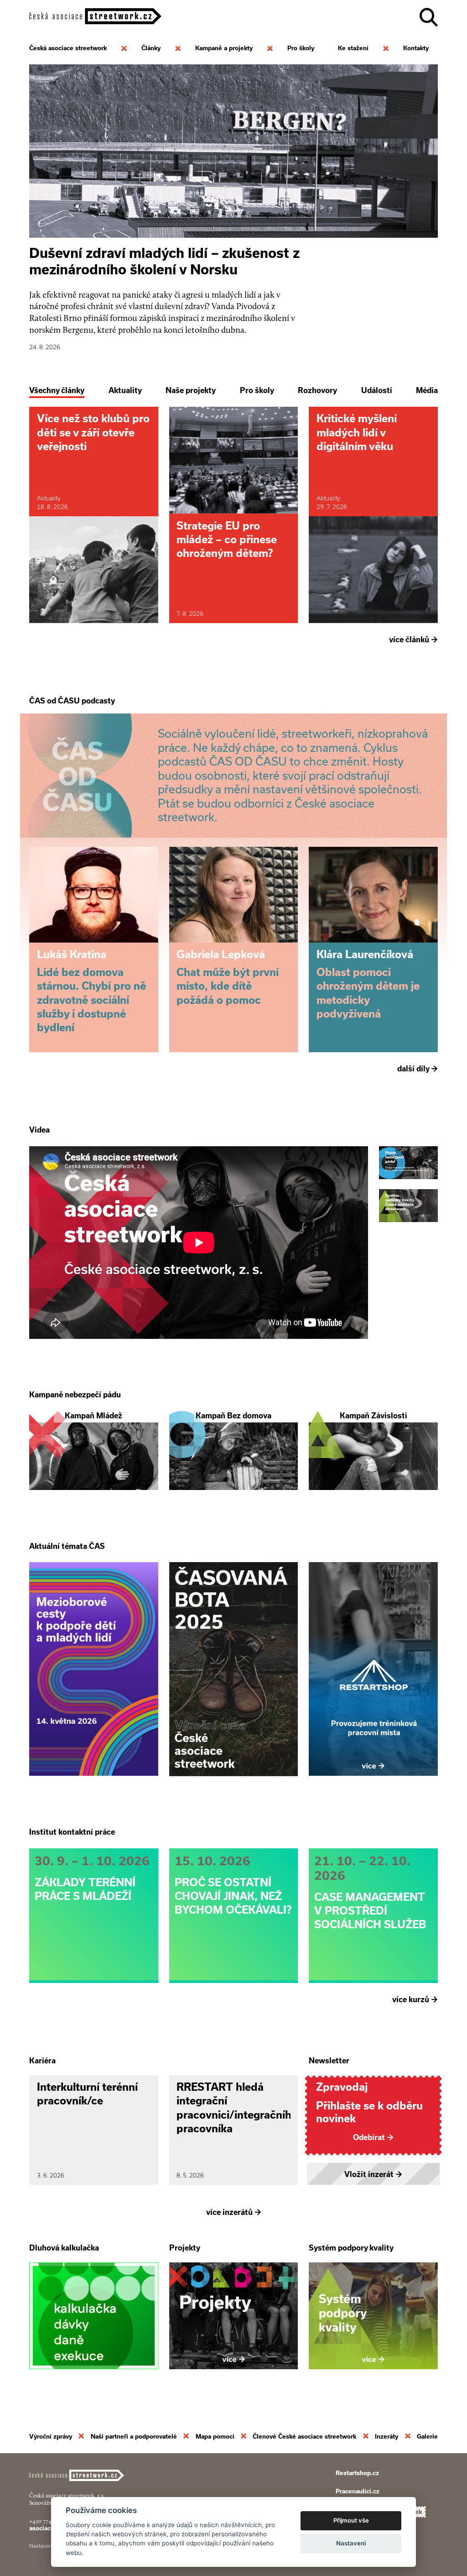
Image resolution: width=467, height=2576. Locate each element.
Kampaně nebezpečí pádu (75, 1395)
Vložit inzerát (373, 2174)
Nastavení (351, 2543)
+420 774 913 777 (50, 2521)
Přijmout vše (351, 2520)
